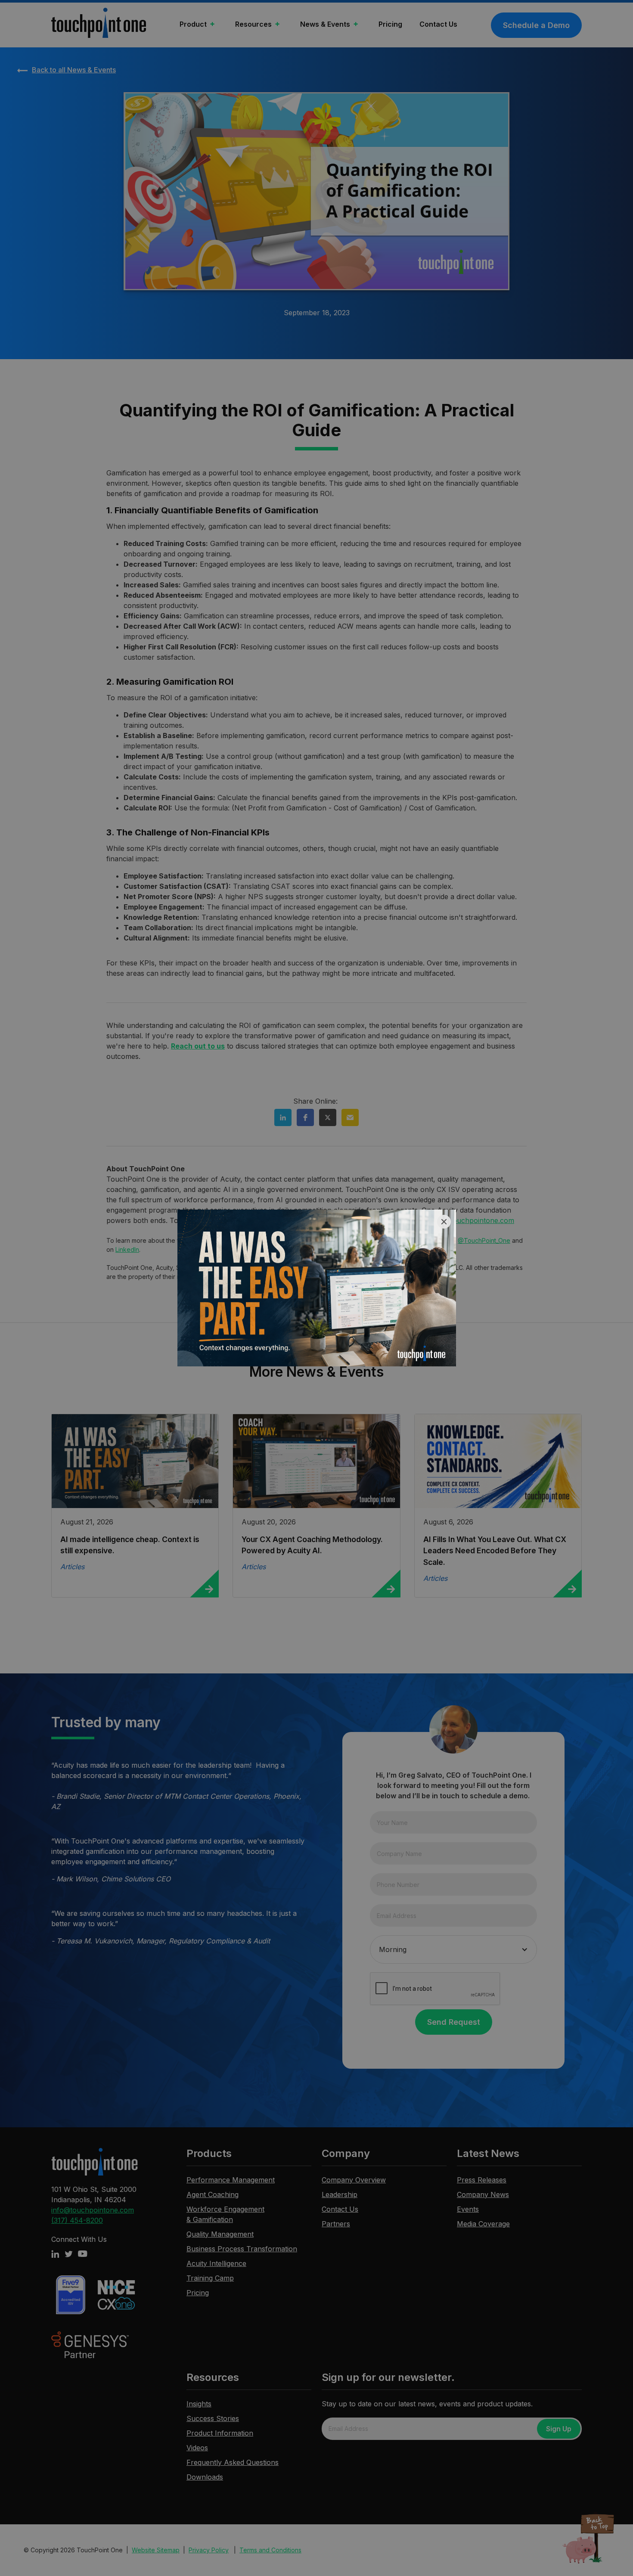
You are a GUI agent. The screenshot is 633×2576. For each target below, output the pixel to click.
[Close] (444, 1222)
